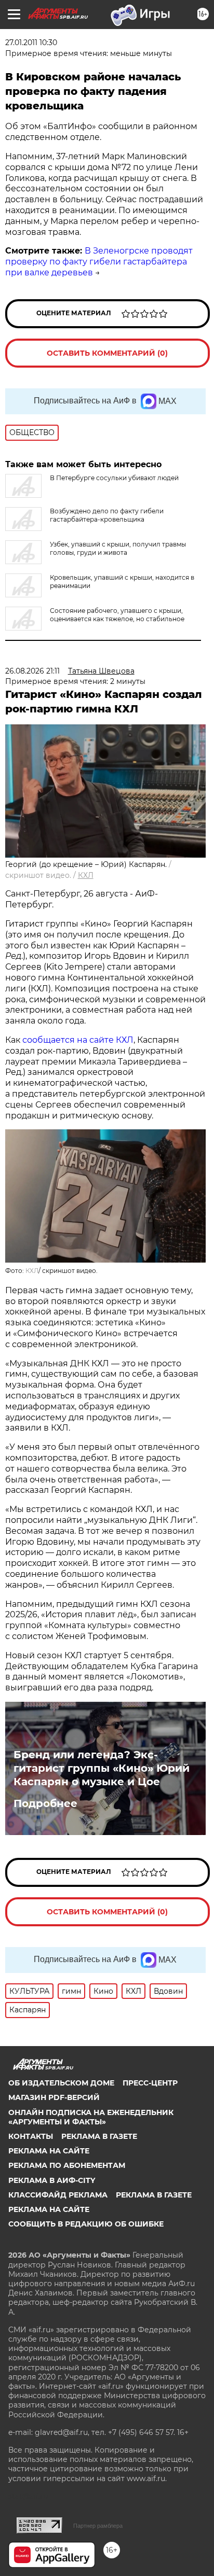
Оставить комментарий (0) (107, 353)
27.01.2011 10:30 (31, 43)
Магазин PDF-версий (54, 2097)
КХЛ (86, 875)
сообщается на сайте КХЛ (78, 1040)
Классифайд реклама (58, 2195)
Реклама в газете (99, 2136)
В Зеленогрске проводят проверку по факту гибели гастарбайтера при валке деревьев (99, 262)
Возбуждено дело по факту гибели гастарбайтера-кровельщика (107, 515)
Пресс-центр (150, 2083)
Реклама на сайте (49, 2151)
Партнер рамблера (98, 2526)
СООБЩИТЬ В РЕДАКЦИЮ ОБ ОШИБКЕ (86, 2224)
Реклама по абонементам (67, 2165)
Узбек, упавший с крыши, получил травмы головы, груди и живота (118, 548)
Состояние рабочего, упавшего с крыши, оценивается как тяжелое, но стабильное (117, 615)
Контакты (31, 2136)
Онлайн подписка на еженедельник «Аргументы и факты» (91, 2117)
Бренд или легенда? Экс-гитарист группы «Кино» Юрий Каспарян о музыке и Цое (102, 1768)
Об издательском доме (61, 2083)
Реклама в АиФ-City (52, 2180)
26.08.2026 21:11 (32, 671)
